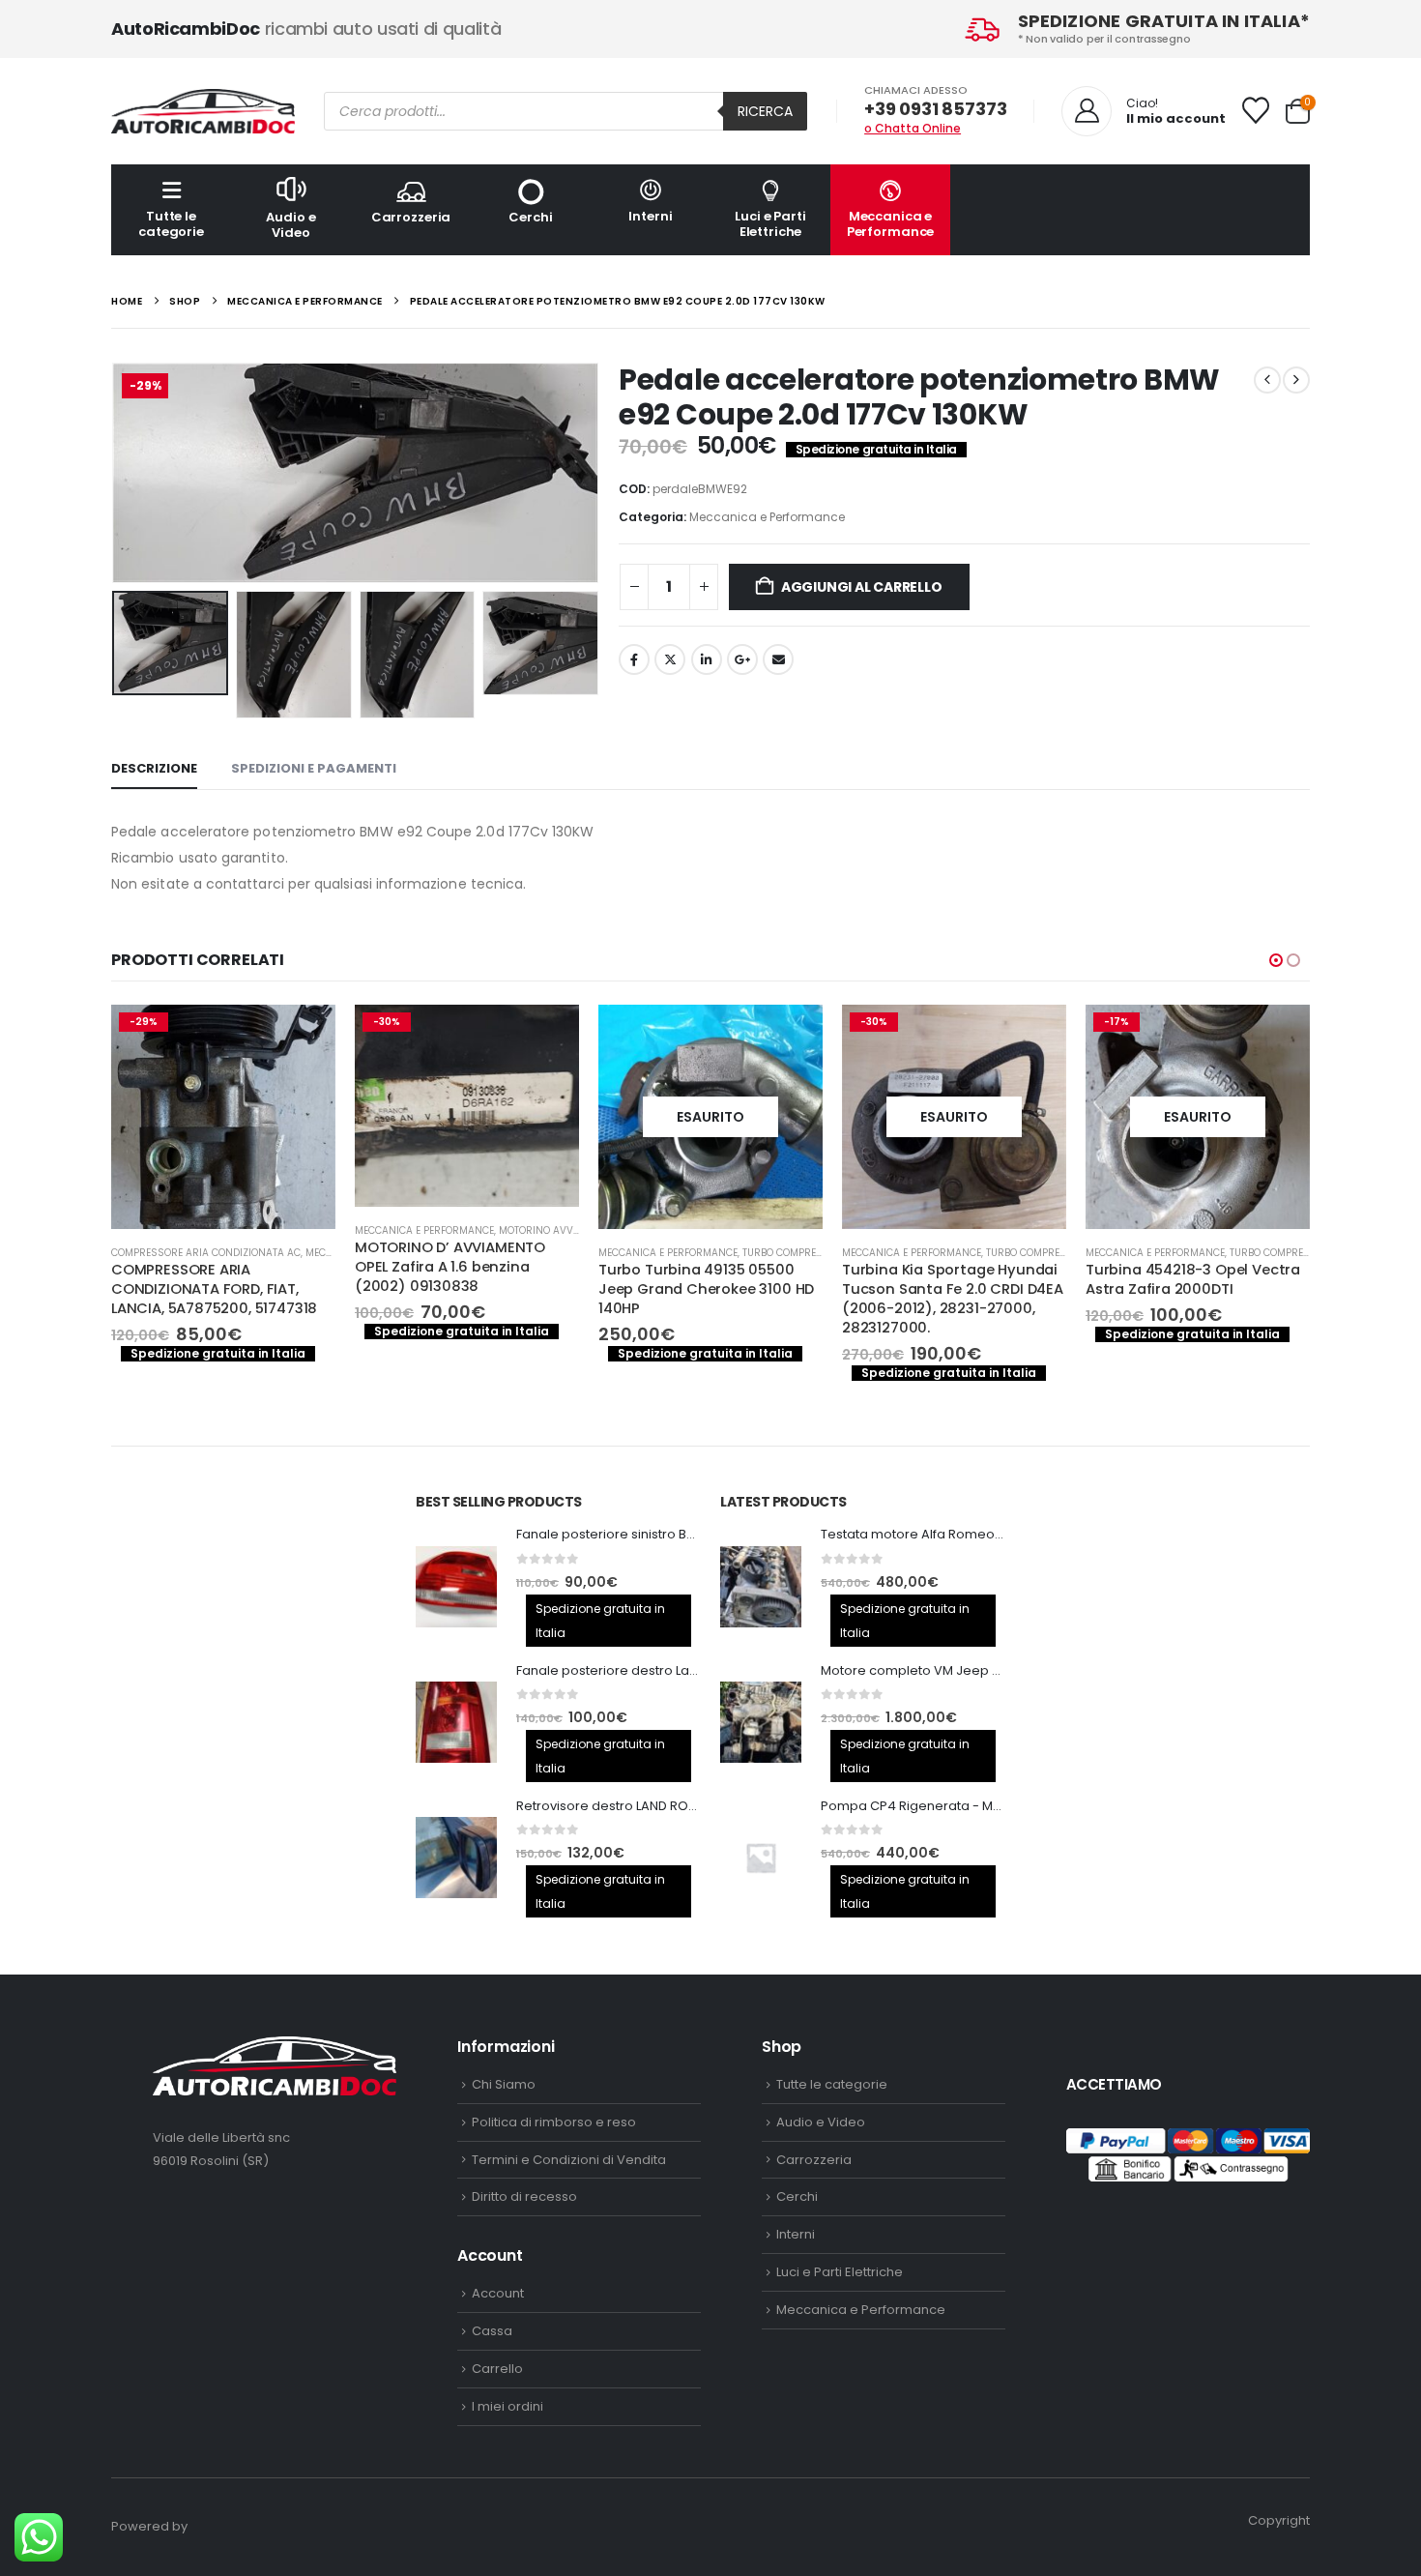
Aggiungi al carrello (862, 587)
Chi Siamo (504, 2084)
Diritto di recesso (524, 2196)
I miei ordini (507, 2406)
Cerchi (530, 217)
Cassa (492, 2331)
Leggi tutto (682, 1037)
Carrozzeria (411, 217)
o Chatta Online (913, 128)
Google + (742, 659)
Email (778, 659)
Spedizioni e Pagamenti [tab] (314, 768)
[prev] (1267, 380)
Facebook (634, 659)
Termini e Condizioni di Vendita (569, 2160)
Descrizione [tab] (154, 768)
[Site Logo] (203, 111)
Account (498, 2293)
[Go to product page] (456, 1587)
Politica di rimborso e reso (554, 2122)
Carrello (497, 2369)
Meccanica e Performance (891, 224)
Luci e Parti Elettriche (770, 224)
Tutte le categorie (171, 224)
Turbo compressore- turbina (712, 1253)
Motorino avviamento (449, 1230)
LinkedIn (707, 659)
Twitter (670, 659)
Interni (650, 216)
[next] (1296, 380)
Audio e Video (290, 225)
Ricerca (765, 111)
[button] (116, 473)
